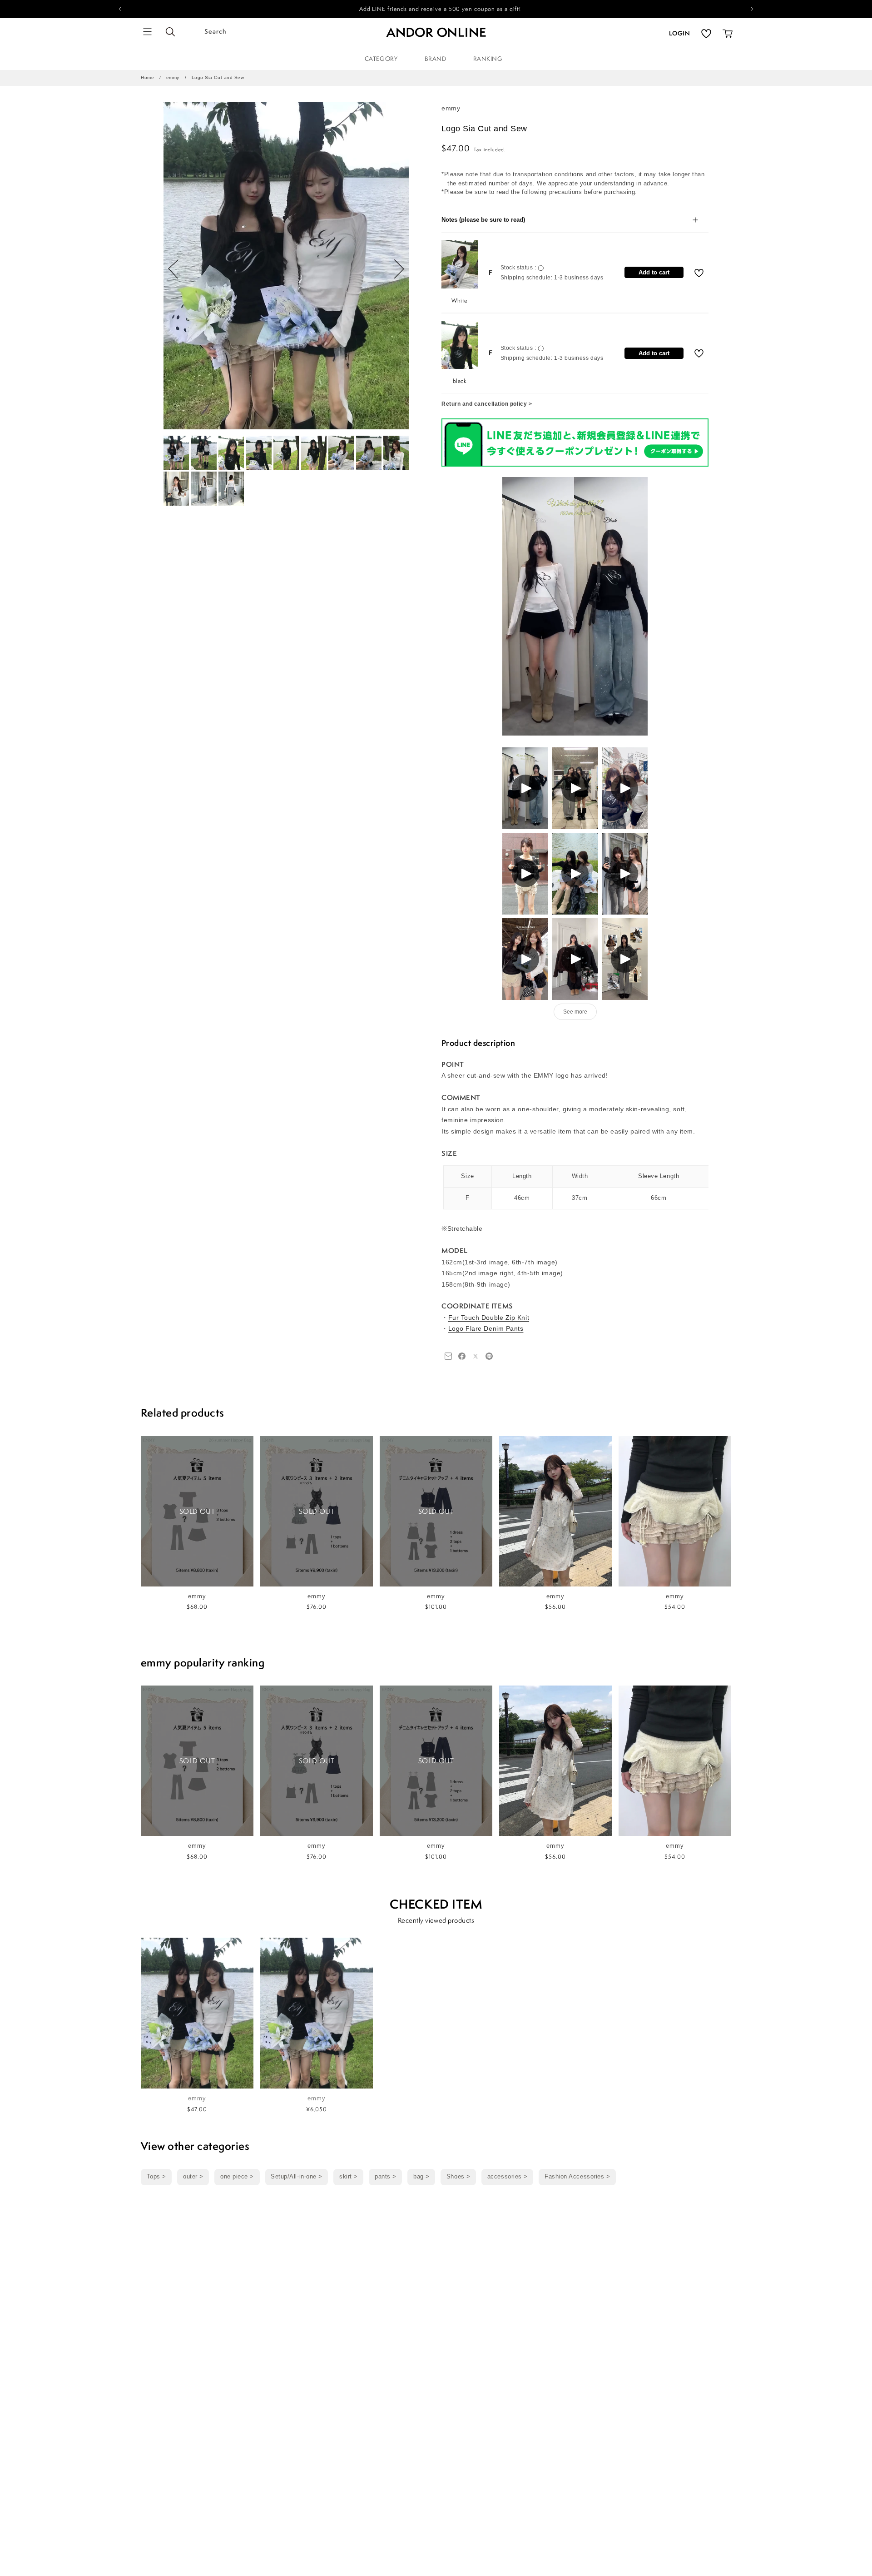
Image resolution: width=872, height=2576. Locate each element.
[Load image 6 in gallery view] (314, 453)
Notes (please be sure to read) (483, 220)
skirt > (349, 2177)
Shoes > (458, 2177)
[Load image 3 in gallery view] (231, 453)
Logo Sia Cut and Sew (218, 77)
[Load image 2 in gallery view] (204, 453)
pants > (386, 2177)
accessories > (508, 2177)
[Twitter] (476, 1356)
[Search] (171, 32)
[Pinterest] (489, 1356)
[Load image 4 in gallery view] (259, 453)
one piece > (237, 2177)
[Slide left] (173, 269)
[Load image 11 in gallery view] (204, 489)
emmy (173, 77)
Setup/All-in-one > (297, 2177)
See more (575, 1012)
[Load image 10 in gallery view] (176, 489)
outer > (193, 2177)
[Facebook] (448, 1356)
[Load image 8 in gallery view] (369, 453)
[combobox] (216, 32)
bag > (421, 2177)
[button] (148, 32)
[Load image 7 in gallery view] (341, 453)
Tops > (156, 2177)
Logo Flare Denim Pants (486, 1328)
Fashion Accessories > (577, 2177)
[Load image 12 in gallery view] (231, 489)
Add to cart (654, 272)
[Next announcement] (752, 9)
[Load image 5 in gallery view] (286, 453)
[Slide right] (399, 269)
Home (147, 77)
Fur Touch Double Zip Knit (489, 1318)
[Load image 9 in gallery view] (396, 453)
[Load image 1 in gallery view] (176, 453)
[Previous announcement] (120, 9)
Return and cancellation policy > (487, 404)
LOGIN (679, 33)
